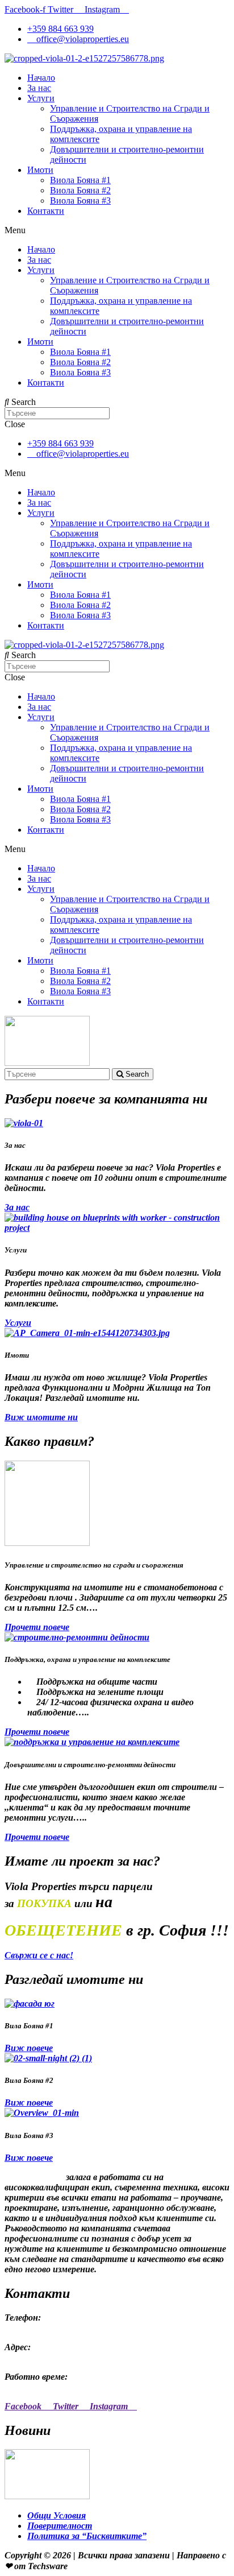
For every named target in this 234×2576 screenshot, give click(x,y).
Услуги (41, 98)
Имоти (40, 170)
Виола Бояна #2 (80, 190)
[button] (17, 1207)
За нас (39, 88)
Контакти (46, 211)
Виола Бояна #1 (80, 180)
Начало (41, 78)
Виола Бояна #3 (80, 200)
